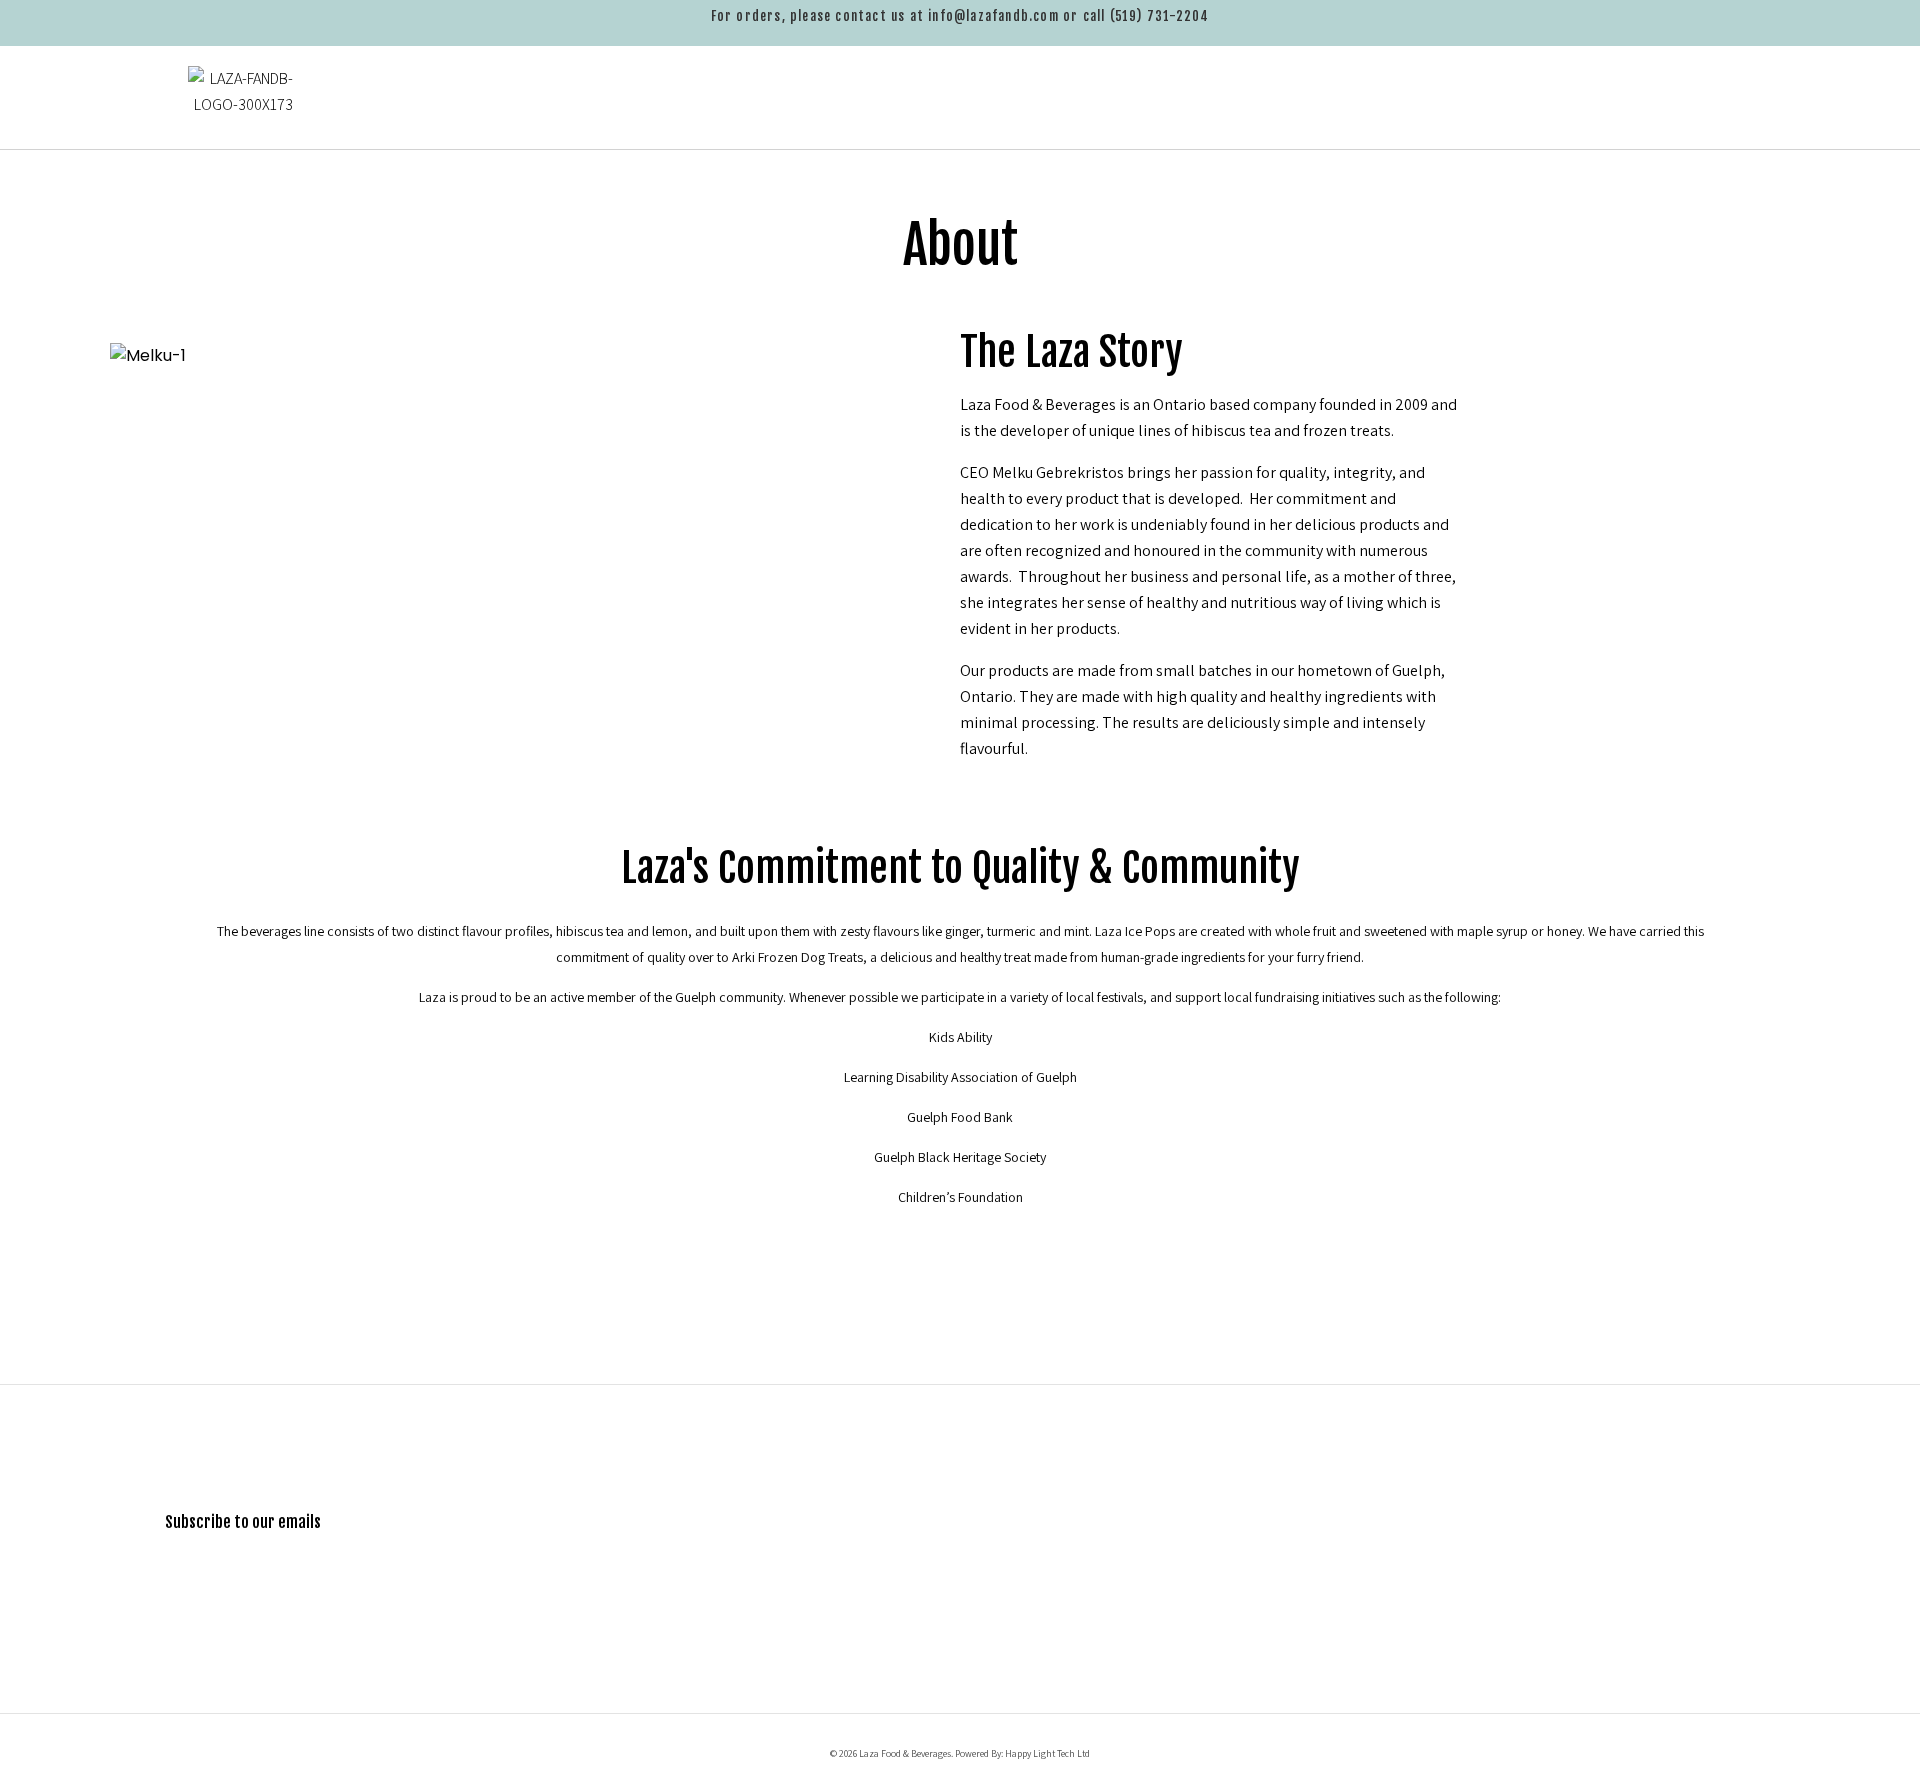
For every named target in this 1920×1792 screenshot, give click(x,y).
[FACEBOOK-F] (1671, 1625)
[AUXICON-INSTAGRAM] (1730, 1625)
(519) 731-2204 (1160, 16)
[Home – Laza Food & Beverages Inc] (260, 107)
